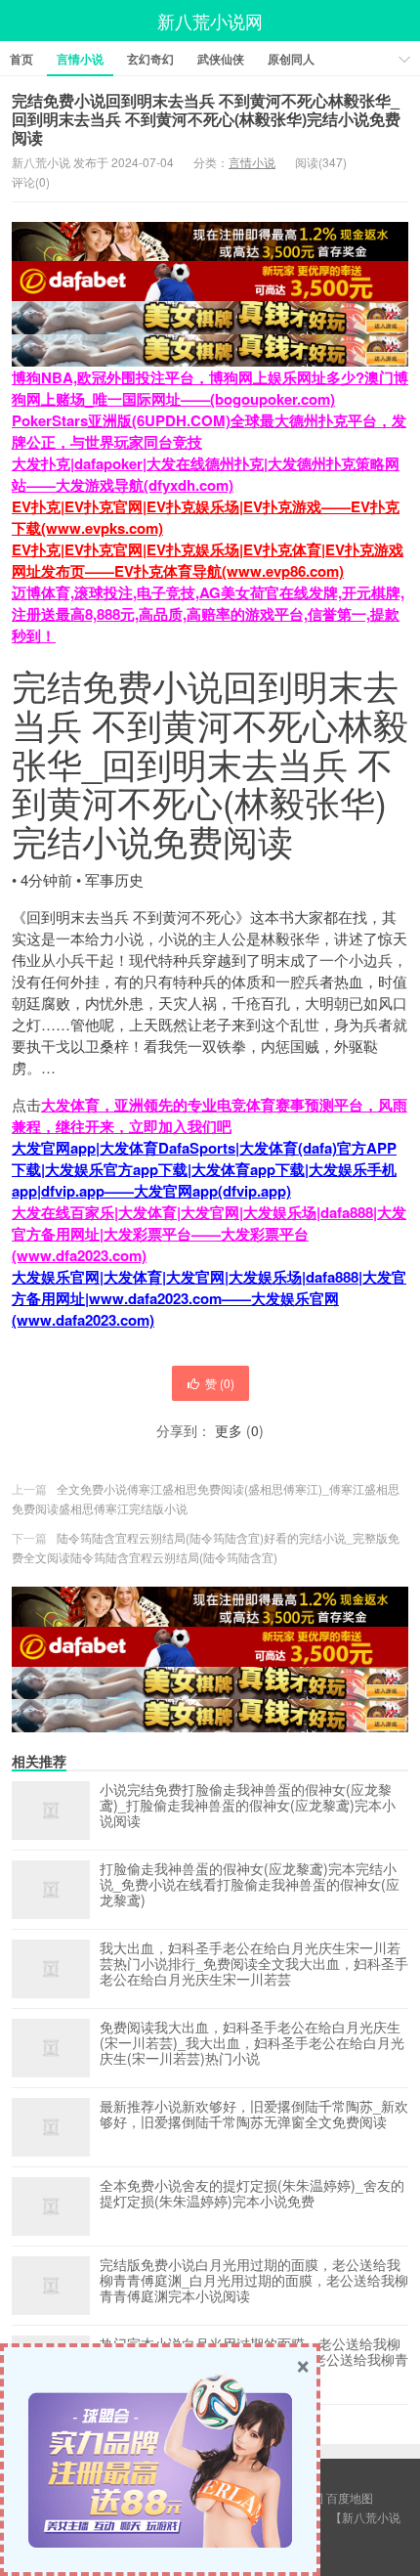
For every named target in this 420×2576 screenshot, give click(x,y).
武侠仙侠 (221, 59)
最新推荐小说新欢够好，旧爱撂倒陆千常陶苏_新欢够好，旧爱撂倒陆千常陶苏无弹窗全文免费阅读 (254, 2115)
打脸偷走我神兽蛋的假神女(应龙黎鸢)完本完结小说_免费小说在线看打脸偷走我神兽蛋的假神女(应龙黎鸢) (250, 1885)
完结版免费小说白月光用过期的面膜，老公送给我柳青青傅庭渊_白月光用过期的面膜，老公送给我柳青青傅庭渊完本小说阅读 (254, 2281)
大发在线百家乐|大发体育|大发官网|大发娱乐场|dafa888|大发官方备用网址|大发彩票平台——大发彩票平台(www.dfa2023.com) (209, 1234)
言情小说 (80, 59)
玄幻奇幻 (150, 59)
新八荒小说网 (210, 21)
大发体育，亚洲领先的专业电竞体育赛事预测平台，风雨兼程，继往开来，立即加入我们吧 (210, 1115)
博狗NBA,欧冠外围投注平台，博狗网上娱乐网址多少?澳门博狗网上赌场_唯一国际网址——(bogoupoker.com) (210, 388)
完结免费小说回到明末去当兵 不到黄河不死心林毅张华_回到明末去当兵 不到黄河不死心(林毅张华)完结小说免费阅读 (206, 119)
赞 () (220, 1383)
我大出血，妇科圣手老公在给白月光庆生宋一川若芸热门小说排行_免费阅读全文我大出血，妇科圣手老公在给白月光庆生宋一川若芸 (254, 1964)
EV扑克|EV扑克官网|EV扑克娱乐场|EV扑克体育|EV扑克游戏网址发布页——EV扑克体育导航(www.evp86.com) (208, 560)
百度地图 (350, 2497)
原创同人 (291, 59)
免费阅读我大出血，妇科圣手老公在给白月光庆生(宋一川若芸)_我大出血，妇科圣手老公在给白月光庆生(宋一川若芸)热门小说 (252, 2043)
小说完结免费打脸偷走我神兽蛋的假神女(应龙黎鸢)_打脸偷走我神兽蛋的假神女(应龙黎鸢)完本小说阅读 (248, 1806)
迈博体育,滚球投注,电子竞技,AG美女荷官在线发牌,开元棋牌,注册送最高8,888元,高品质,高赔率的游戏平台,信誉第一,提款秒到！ (208, 614)
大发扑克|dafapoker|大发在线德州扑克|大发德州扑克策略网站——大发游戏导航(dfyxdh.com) (206, 474)
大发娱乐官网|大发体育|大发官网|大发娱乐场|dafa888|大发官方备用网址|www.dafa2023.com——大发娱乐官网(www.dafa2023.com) (209, 1298)
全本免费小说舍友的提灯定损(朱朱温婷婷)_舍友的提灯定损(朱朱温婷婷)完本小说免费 (252, 2194)
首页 (21, 59)
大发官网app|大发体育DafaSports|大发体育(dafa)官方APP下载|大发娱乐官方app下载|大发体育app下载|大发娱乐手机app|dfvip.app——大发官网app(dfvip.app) (204, 1169)
